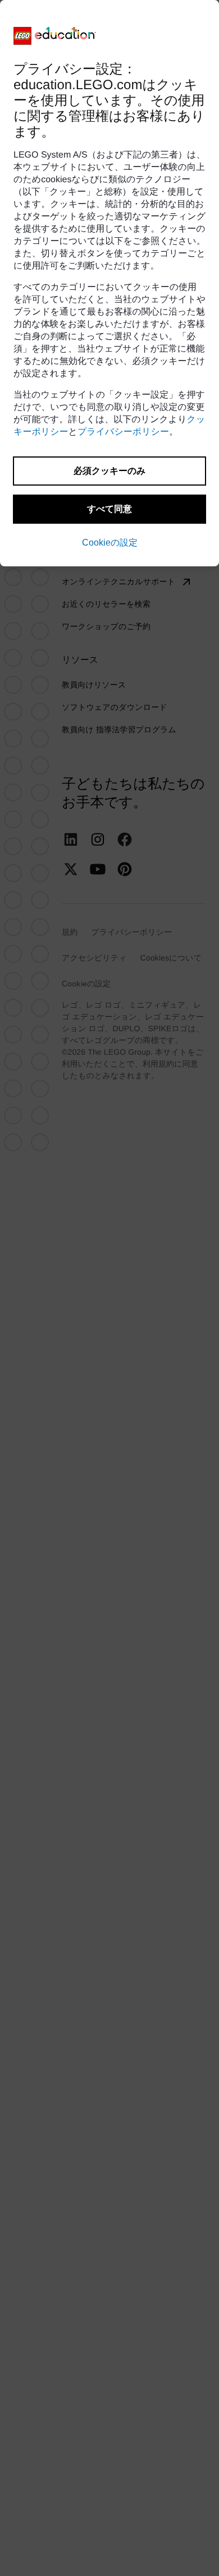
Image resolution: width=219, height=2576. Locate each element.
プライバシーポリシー (123, 432)
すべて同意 (109, 509)
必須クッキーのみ (109, 471)
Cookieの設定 (110, 543)
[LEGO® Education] (55, 36)
